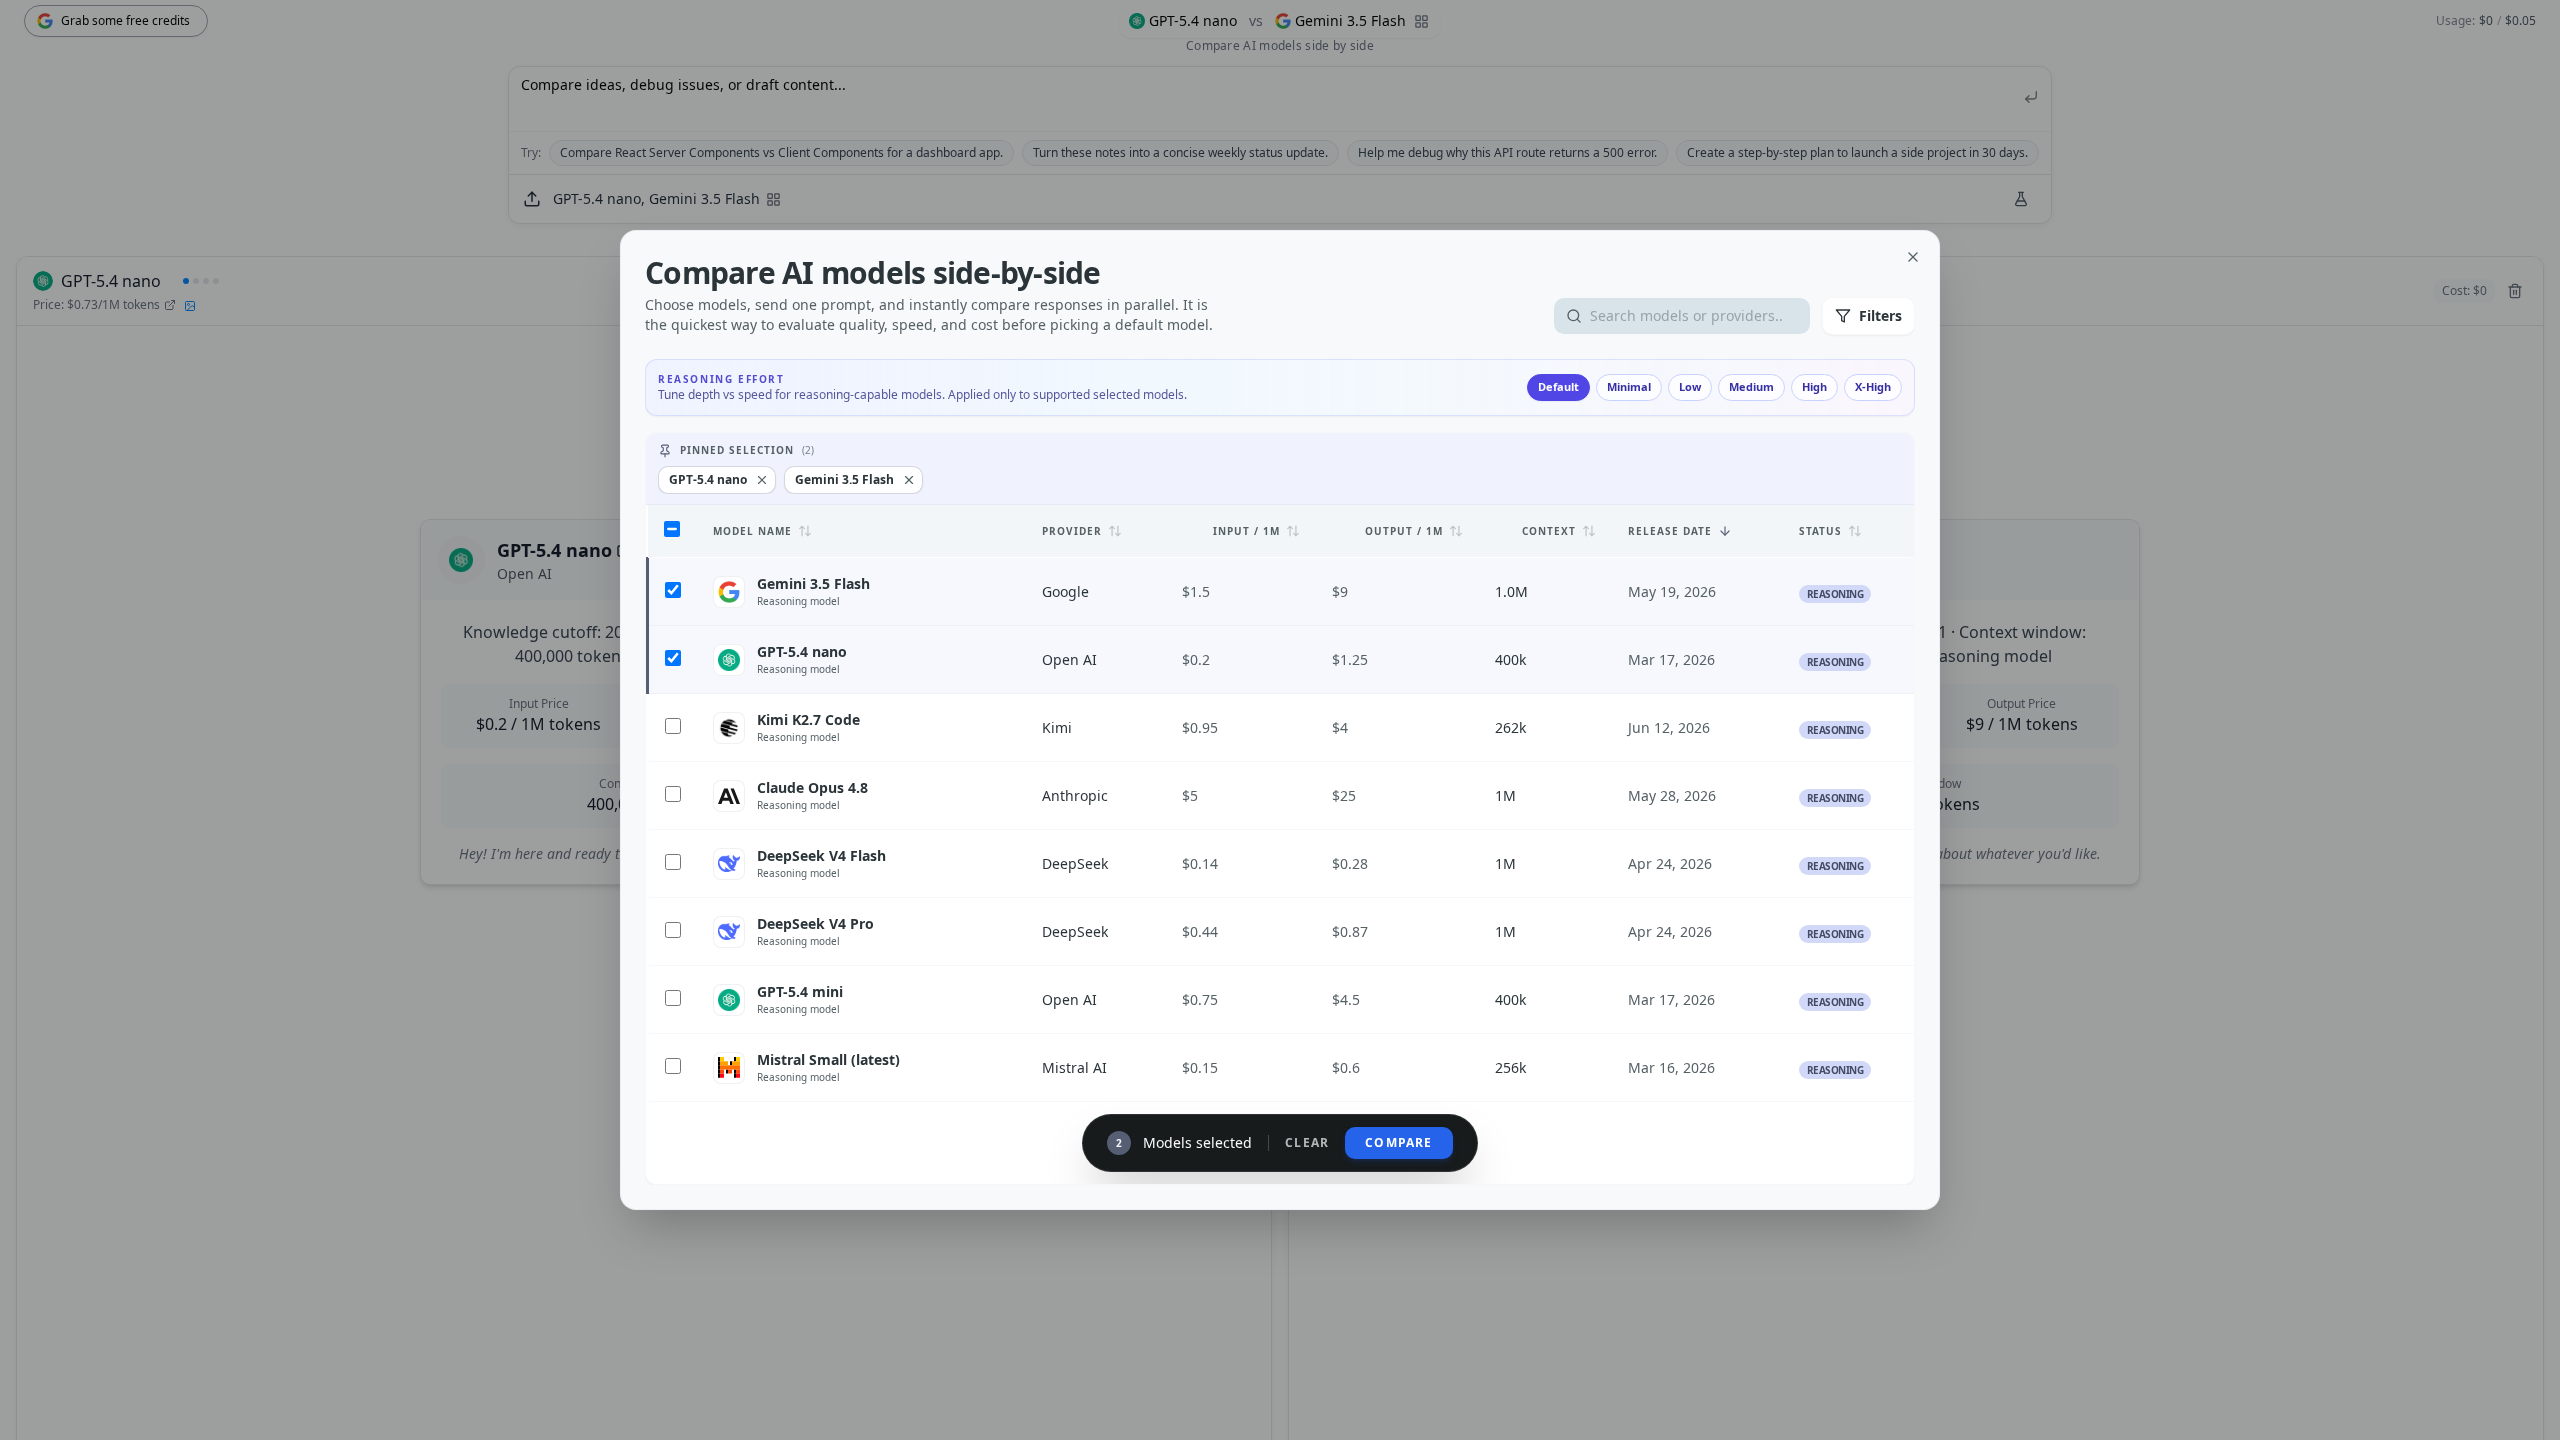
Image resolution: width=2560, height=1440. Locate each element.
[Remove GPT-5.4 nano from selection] (762, 480)
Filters (1880, 315)
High (1814, 386)
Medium (1751, 386)
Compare (1398, 1142)
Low (1690, 386)
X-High (1873, 386)
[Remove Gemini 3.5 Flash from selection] (909, 480)
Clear (1307, 1143)
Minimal (1629, 386)
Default (1558, 386)
